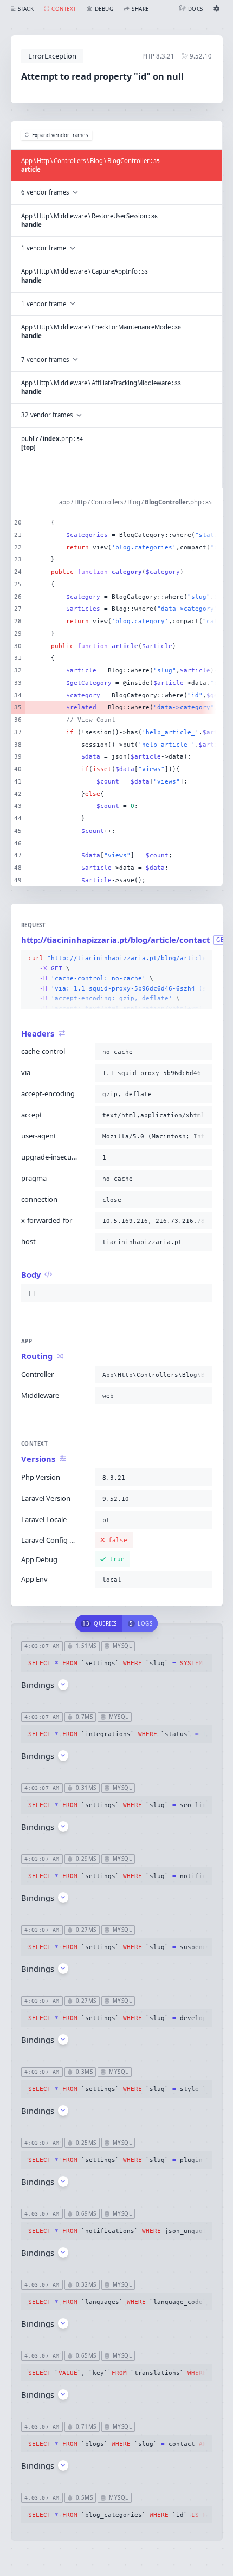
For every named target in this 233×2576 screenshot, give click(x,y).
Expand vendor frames (60, 135)
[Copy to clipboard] (202, 959)
